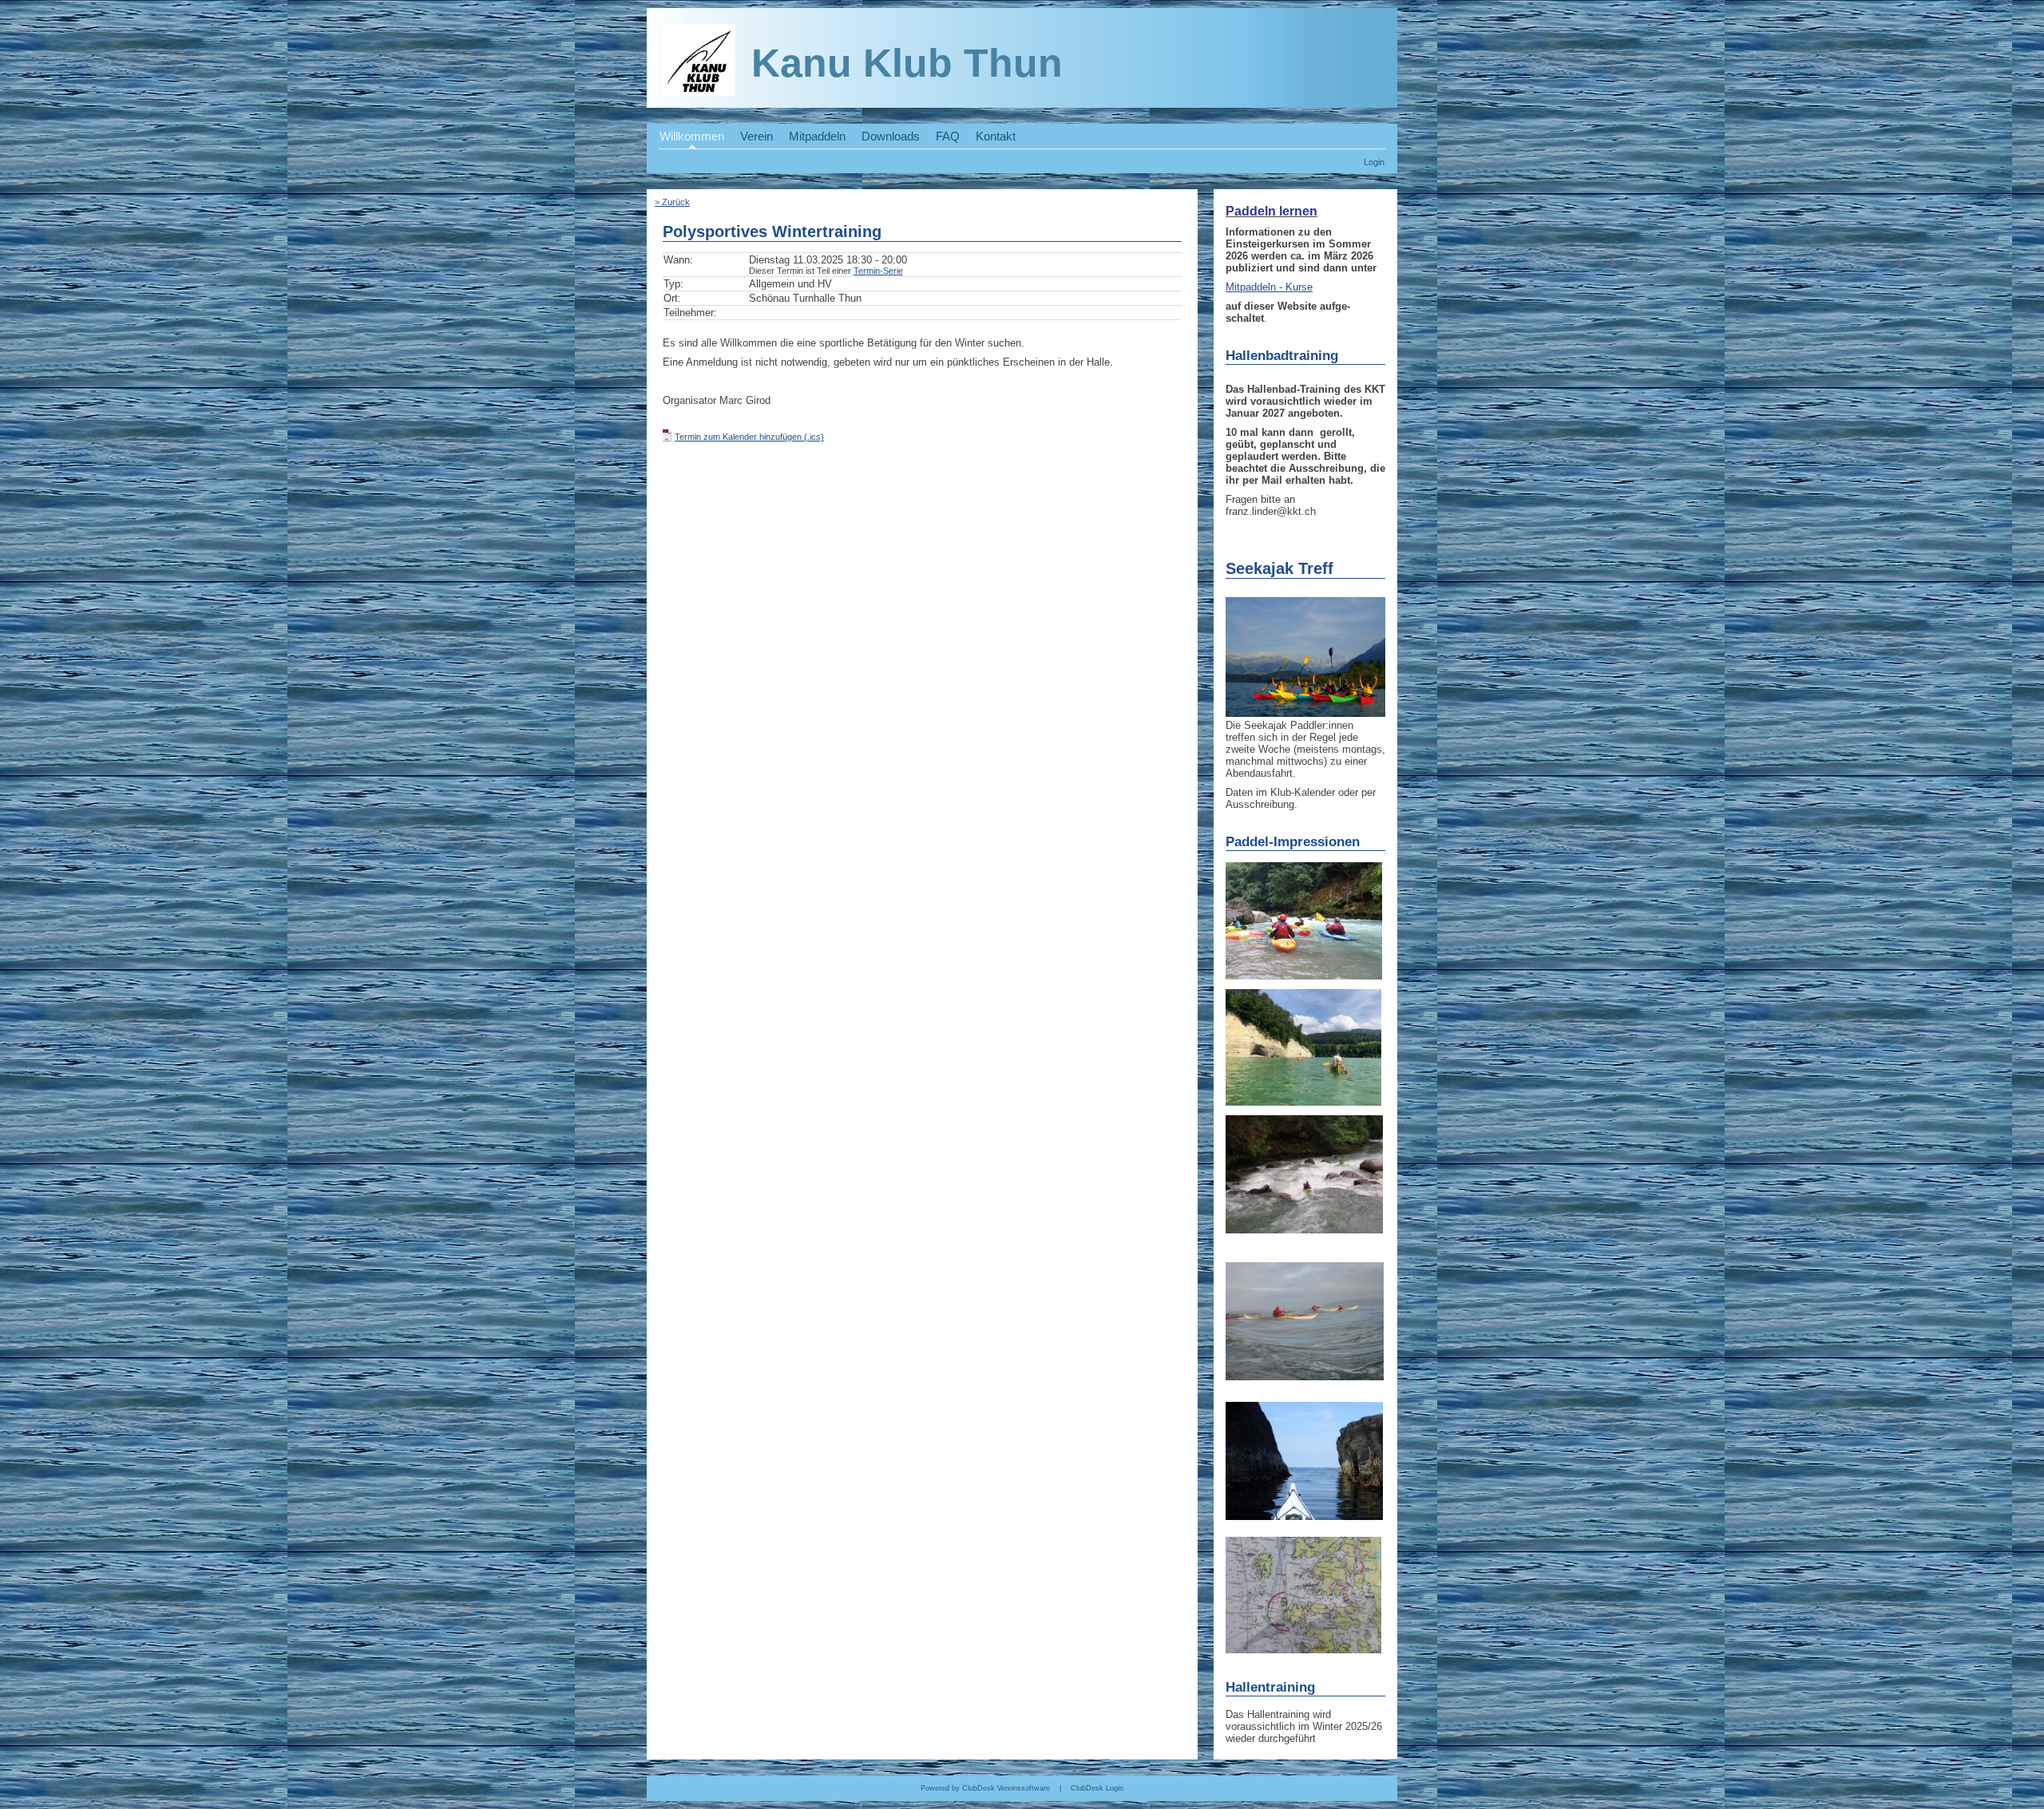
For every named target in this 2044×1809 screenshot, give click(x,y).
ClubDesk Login (1097, 1788)
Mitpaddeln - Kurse (1269, 287)
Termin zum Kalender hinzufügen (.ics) (749, 437)
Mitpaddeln (817, 137)
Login (1374, 162)
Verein (757, 137)
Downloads (891, 137)
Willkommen (692, 137)
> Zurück (672, 202)
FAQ (948, 137)
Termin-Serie (878, 271)
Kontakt (996, 137)
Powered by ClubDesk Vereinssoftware (985, 1788)
